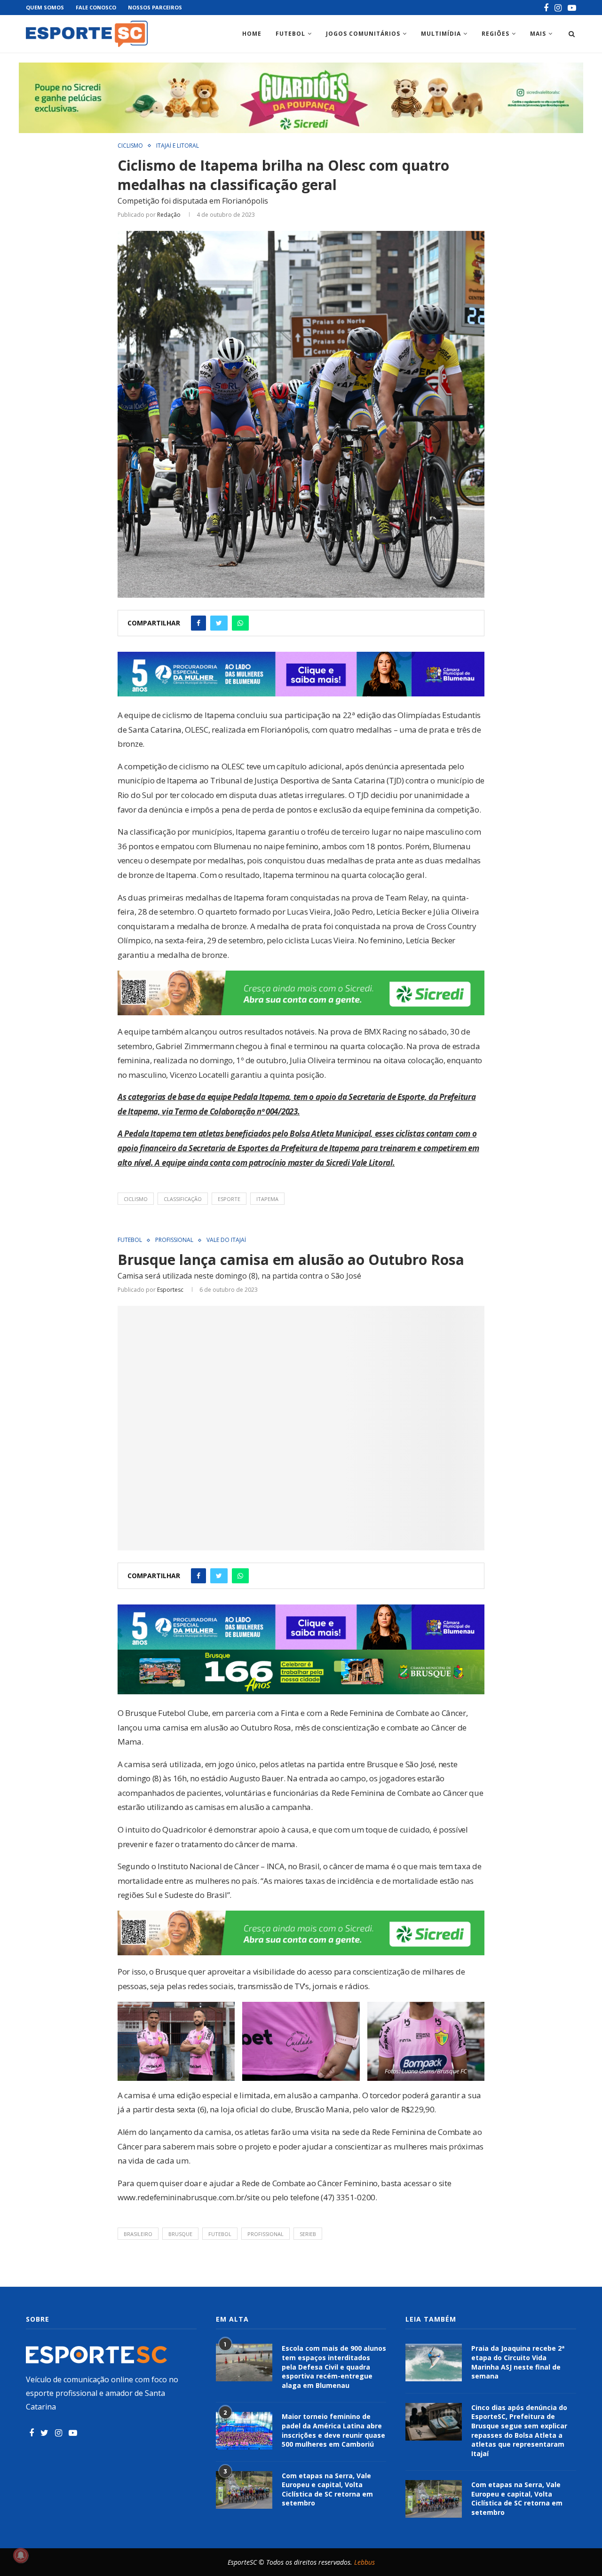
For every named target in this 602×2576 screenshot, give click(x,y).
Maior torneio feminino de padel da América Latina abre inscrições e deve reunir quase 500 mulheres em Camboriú (333, 2430)
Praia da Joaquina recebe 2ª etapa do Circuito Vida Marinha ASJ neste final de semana (518, 2362)
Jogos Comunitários (363, 34)
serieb (308, 2234)
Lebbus (364, 2562)
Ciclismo (130, 146)
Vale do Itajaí (226, 1240)
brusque (180, 2234)
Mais (538, 34)
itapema (267, 1199)
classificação (183, 1199)
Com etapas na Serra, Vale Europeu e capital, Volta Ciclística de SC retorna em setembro (327, 2489)
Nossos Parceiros (155, 7)
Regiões (495, 34)
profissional (265, 2234)
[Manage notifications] (21, 2555)
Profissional (174, 1240)
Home (252, 34)
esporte (229, 1199)
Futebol (290, 34)
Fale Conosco (96, 7)
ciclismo (136, 1199)
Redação (169, 215)
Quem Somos (45, 7)
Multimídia (441, 34)
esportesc (170, 1290)
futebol (220, 2234)
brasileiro (138, 2234)
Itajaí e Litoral (178, 146)
